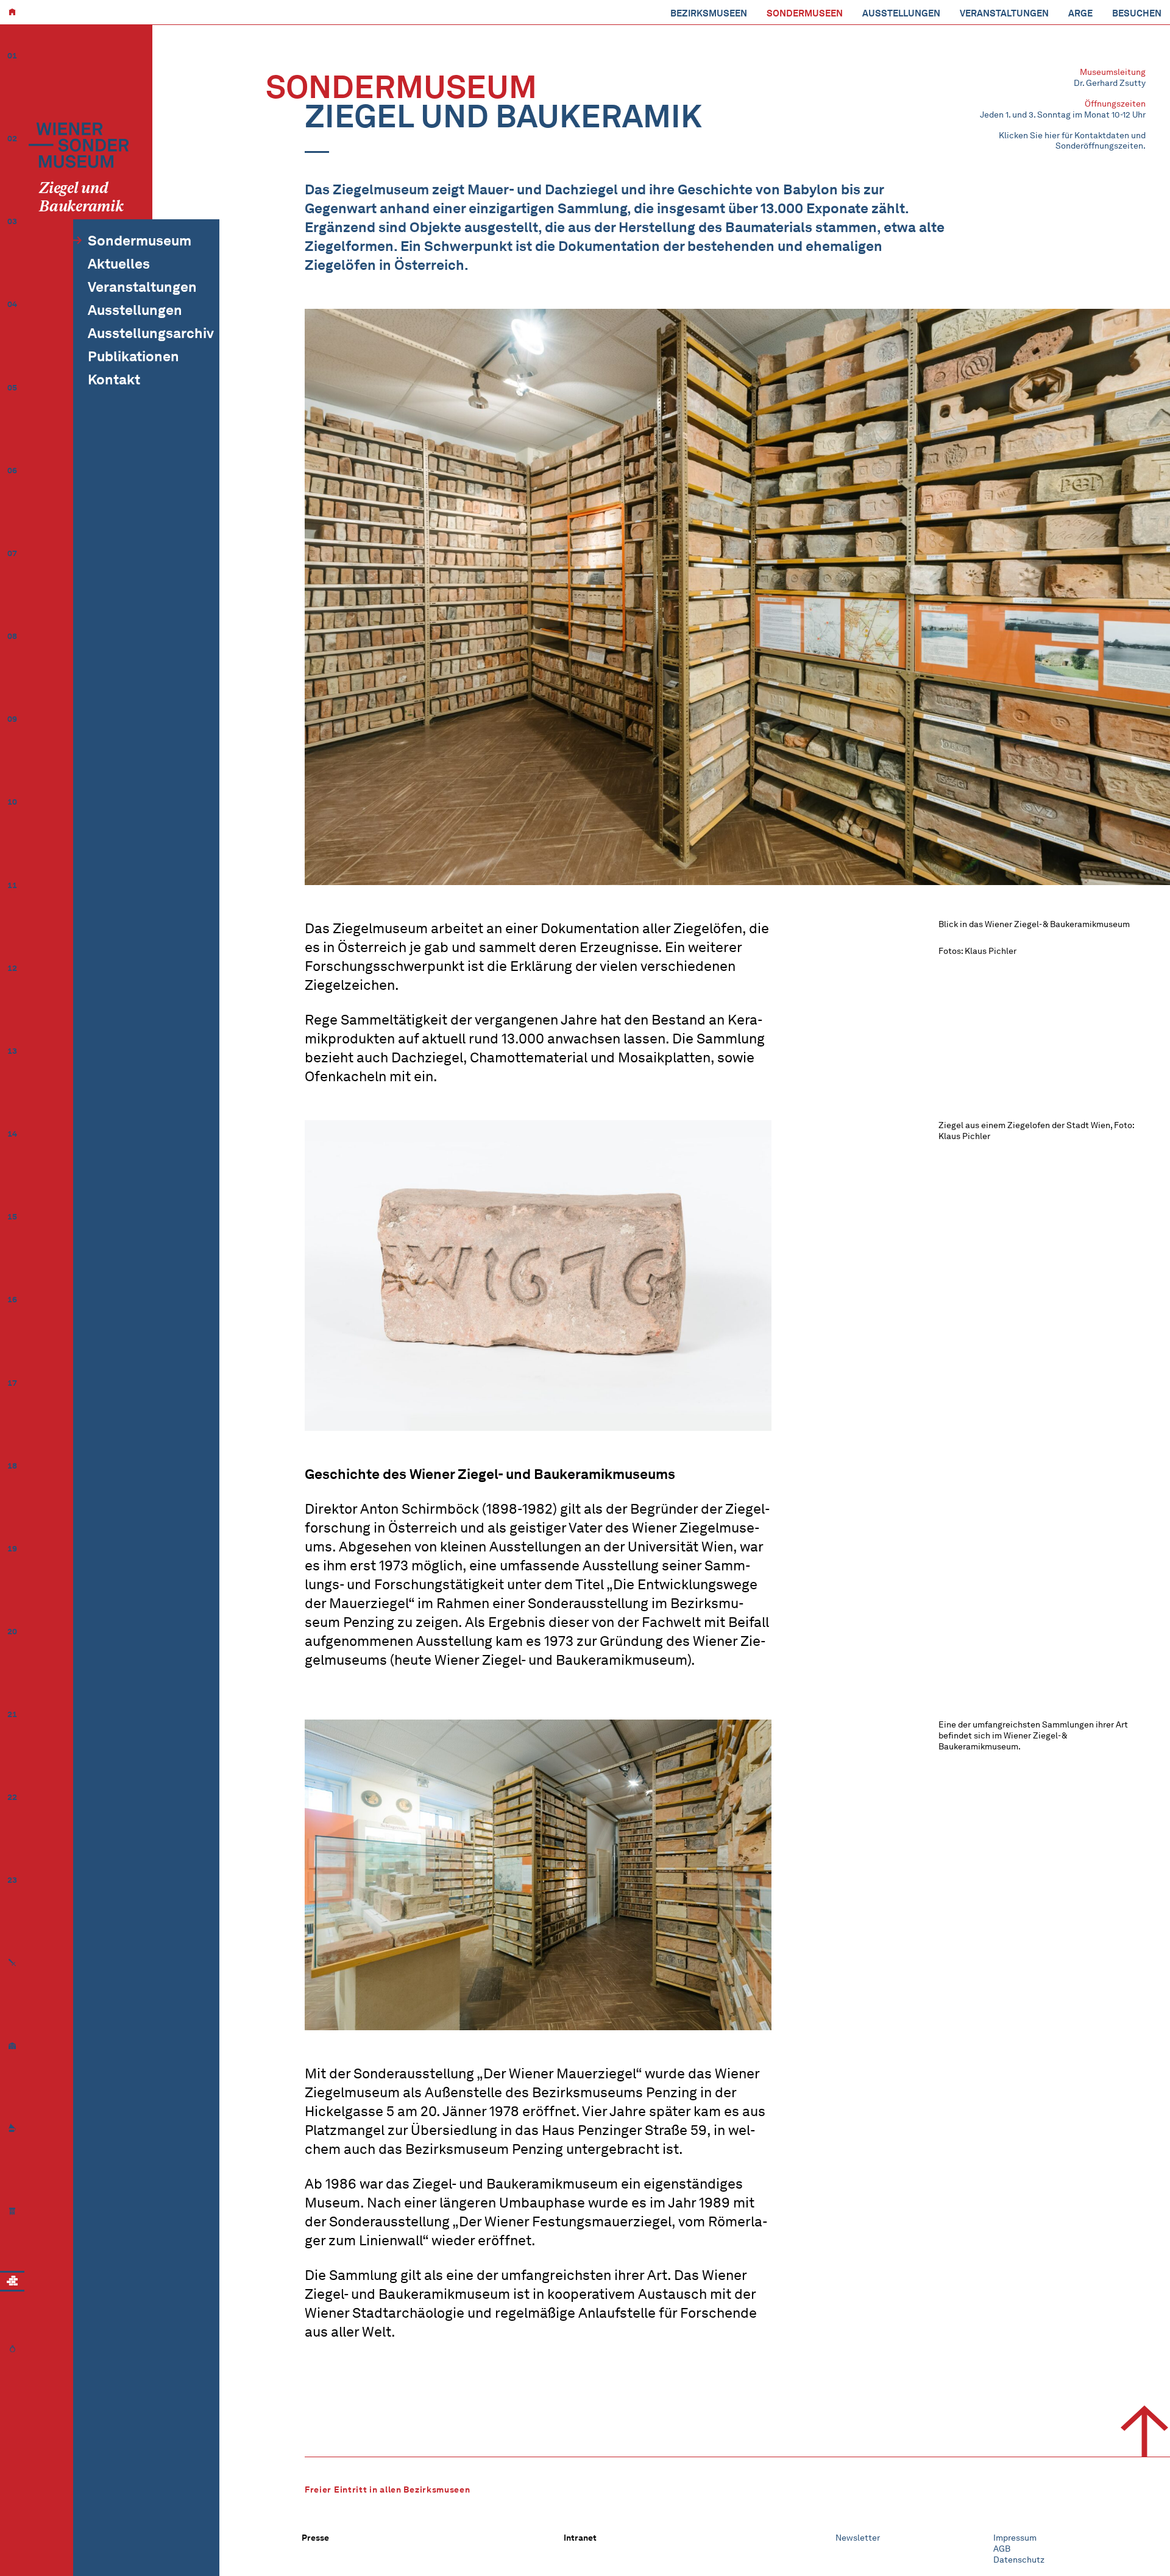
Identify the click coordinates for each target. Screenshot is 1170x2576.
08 (12, 636)
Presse (315, 2538)
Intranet (580, 2538)
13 (12, 1051)
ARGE (1080, 13)
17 (12, 1383)
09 (12, 719)
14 (12, 1134)
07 (12, 553)
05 (12, 388)
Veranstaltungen (1004, 13)
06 (12, 471)
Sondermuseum (140, 241)
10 (12, 802)
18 (12, 1466)
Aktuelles (119, 264)
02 (12, 139)
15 (12, 1217)
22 (12, 1797)
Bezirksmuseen (709, 13)
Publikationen (133, 356)
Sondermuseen (805, 13)
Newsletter (858, 2538)
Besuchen (1137, 13)
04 (12, 304)
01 (12, 56)
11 (12, 885)
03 (12, 221)
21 (12, 1714)
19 (12, 1549)
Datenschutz (1019, 2560)
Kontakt (114, 379)
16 (12, 1300)
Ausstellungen (901, 13)
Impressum (1015, 2538)
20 (12, 1632)
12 (12, 968)
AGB (1002, 2549)
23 (12, 1880)
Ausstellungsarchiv (151, 333)
